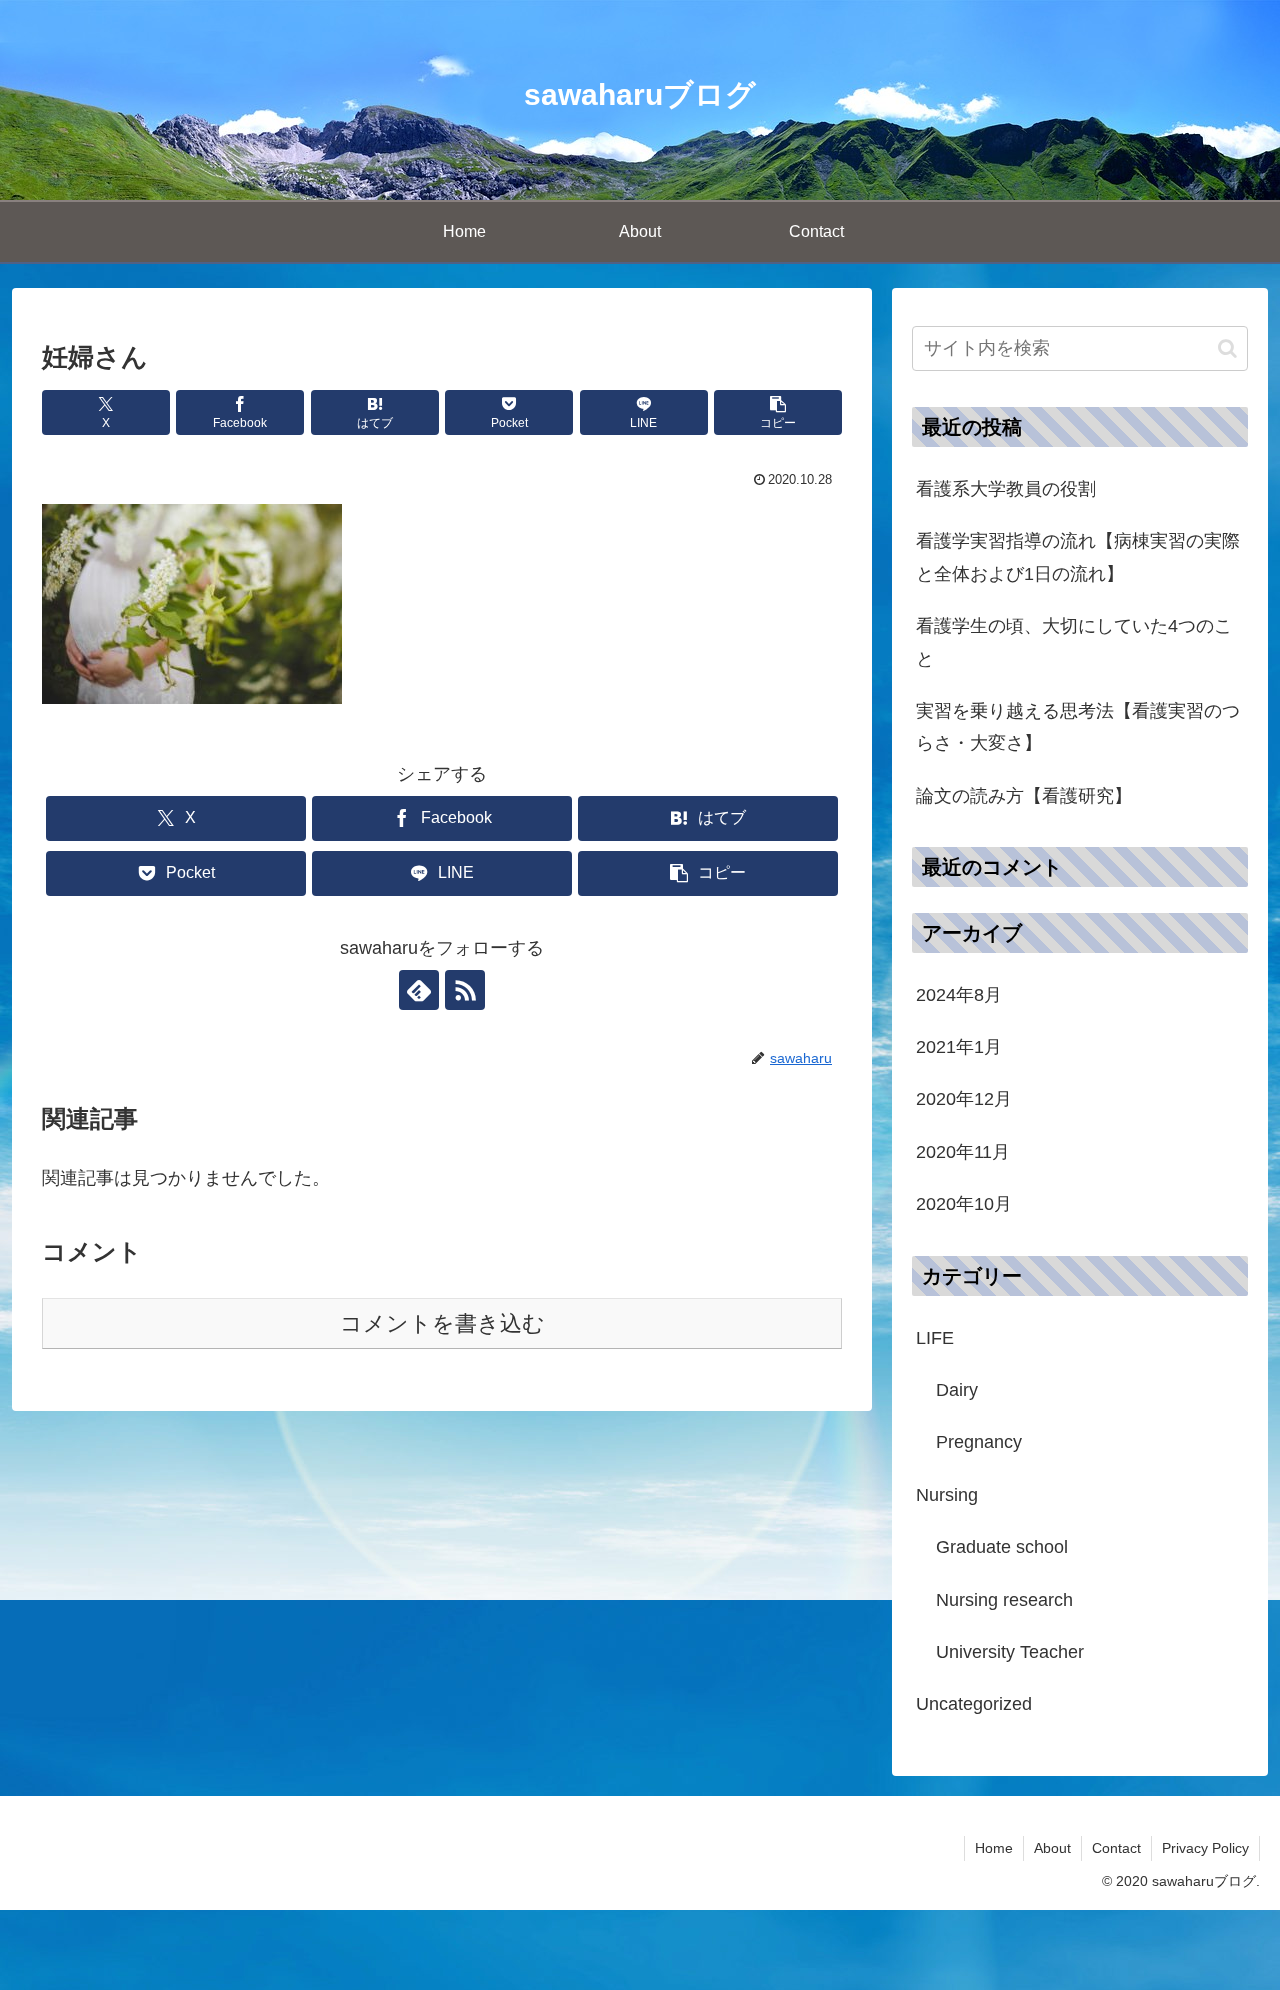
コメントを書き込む (442, 1323)
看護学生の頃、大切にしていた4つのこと (1074, 642)
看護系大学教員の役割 (1006, 489)
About (1052, 1848)
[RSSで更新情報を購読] (465, 990)
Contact (1116, 1848)
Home (994, 1848)
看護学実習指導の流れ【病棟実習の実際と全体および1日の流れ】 (1078, 557)
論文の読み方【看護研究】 (1024, 796)
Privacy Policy (1205, 1848)
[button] (778, 412)
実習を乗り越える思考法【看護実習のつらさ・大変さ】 (1078, 727)
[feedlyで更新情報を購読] (419, 990)
